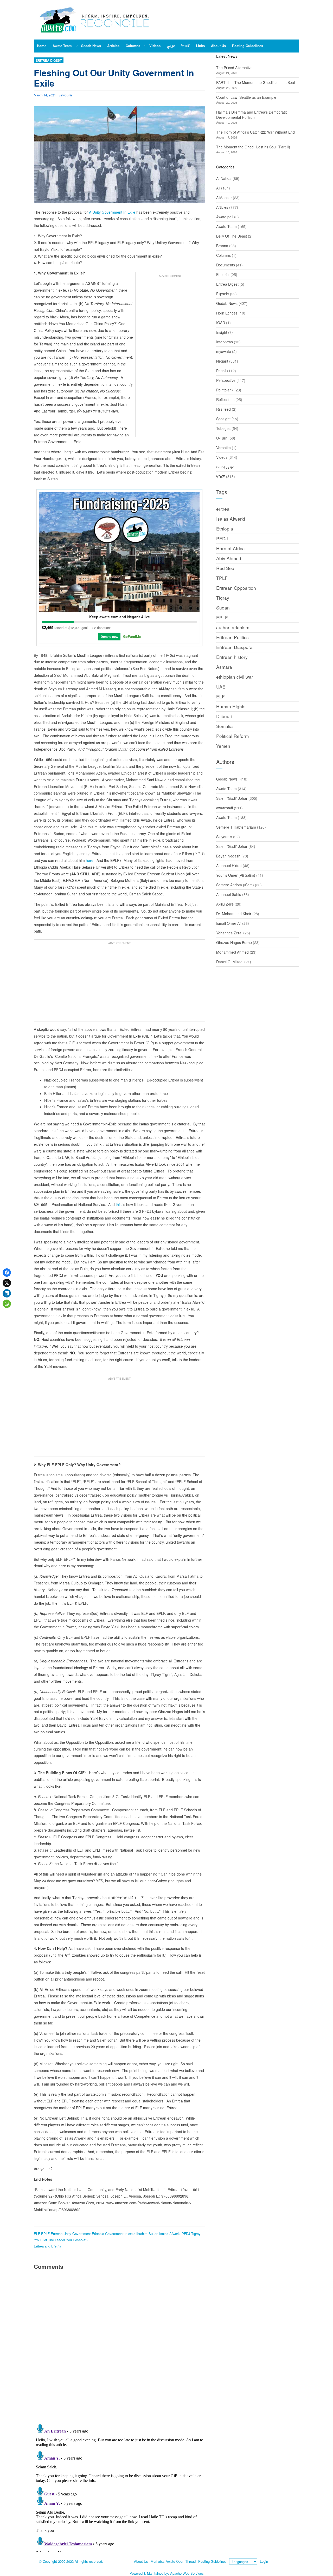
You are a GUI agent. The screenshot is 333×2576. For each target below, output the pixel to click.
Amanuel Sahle (229, 894)
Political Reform (232, 736)
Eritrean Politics (232, 637)
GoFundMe (132, 636)
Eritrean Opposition (236, 588)
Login (264, 2561)
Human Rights (231, 706)
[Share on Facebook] (7, 1273)
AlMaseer (224, 198)
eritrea (223, 509)
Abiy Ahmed (229, 558)
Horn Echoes (227, 313)
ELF (37, 2234)
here (90, 860)
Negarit (222, 361)
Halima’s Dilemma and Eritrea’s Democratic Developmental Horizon (252, 115)
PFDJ (186, 2234)
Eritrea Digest (49, 60)
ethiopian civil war (235, 677)
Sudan (223, 608)
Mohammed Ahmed (232, 952)
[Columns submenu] (145, 46)
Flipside (223, 294)
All (218, 188)
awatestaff (225, 808)
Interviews (225, 342)
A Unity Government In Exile (113, 212)
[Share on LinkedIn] (7, 1293)
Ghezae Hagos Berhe (234, 942)
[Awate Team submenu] (77, 46)
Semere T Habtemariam (236, 827)
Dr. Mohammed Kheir (234, 914)
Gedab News (227, 303)
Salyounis (66, 95)
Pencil (221, 371)
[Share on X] (7, 1283)
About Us (141, 2561)
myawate (224, 351)
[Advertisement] (170, 357)
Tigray (196, 2234)
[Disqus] (120, 2346)
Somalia (225, 726)
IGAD (221, 323)
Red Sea (225, 568)
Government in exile (120, 2234)
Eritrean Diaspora (234, 647)
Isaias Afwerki (170, 2234)
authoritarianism (233, 627)
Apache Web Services (187, 2573)
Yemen (223, 746)
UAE (221, 687)
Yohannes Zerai (229, 933)
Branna (222, 246)
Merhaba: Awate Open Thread (173, 2561)
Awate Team (226, 226)
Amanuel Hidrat (229, 866)
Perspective (226, 380)
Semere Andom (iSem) (235, 885)
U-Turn (222, 438)
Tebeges (223, 428)
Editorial (223, 274)
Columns (223, 255)
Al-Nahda (224, 178)
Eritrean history (232, 657)
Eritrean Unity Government (71, 2234)
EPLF (45, 2234)
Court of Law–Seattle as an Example (246, 97)
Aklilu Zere (225, 904)
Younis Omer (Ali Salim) (236, 875)
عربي (230, 467)
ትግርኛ (221, 476)
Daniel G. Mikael (230, 962)
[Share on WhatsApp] (7, 1304)
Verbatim (223, 448)
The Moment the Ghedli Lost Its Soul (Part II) (253, 147)
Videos (222, 457)
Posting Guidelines (212, 2561)
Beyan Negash (228, 856)
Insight (222, 332)
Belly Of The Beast (232, 236)
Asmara (224, 667)
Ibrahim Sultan (147, 2234)
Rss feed (223, 409)
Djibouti (224, 716)
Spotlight (223, 419)
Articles (222, 207)
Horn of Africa (230, 548)
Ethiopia (98, 2234)
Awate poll (225, 217)
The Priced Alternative (234, 68)
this (119, 1204)
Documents (226, 265)
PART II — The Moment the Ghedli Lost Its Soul (255, 82)
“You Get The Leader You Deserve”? (61, 2240)
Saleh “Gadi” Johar (232, 798)
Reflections (225, 399)
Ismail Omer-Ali (229, 923)
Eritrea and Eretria (47, 2246)
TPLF (222, 578)
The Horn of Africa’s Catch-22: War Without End (255, 132)
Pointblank (225, 390)
